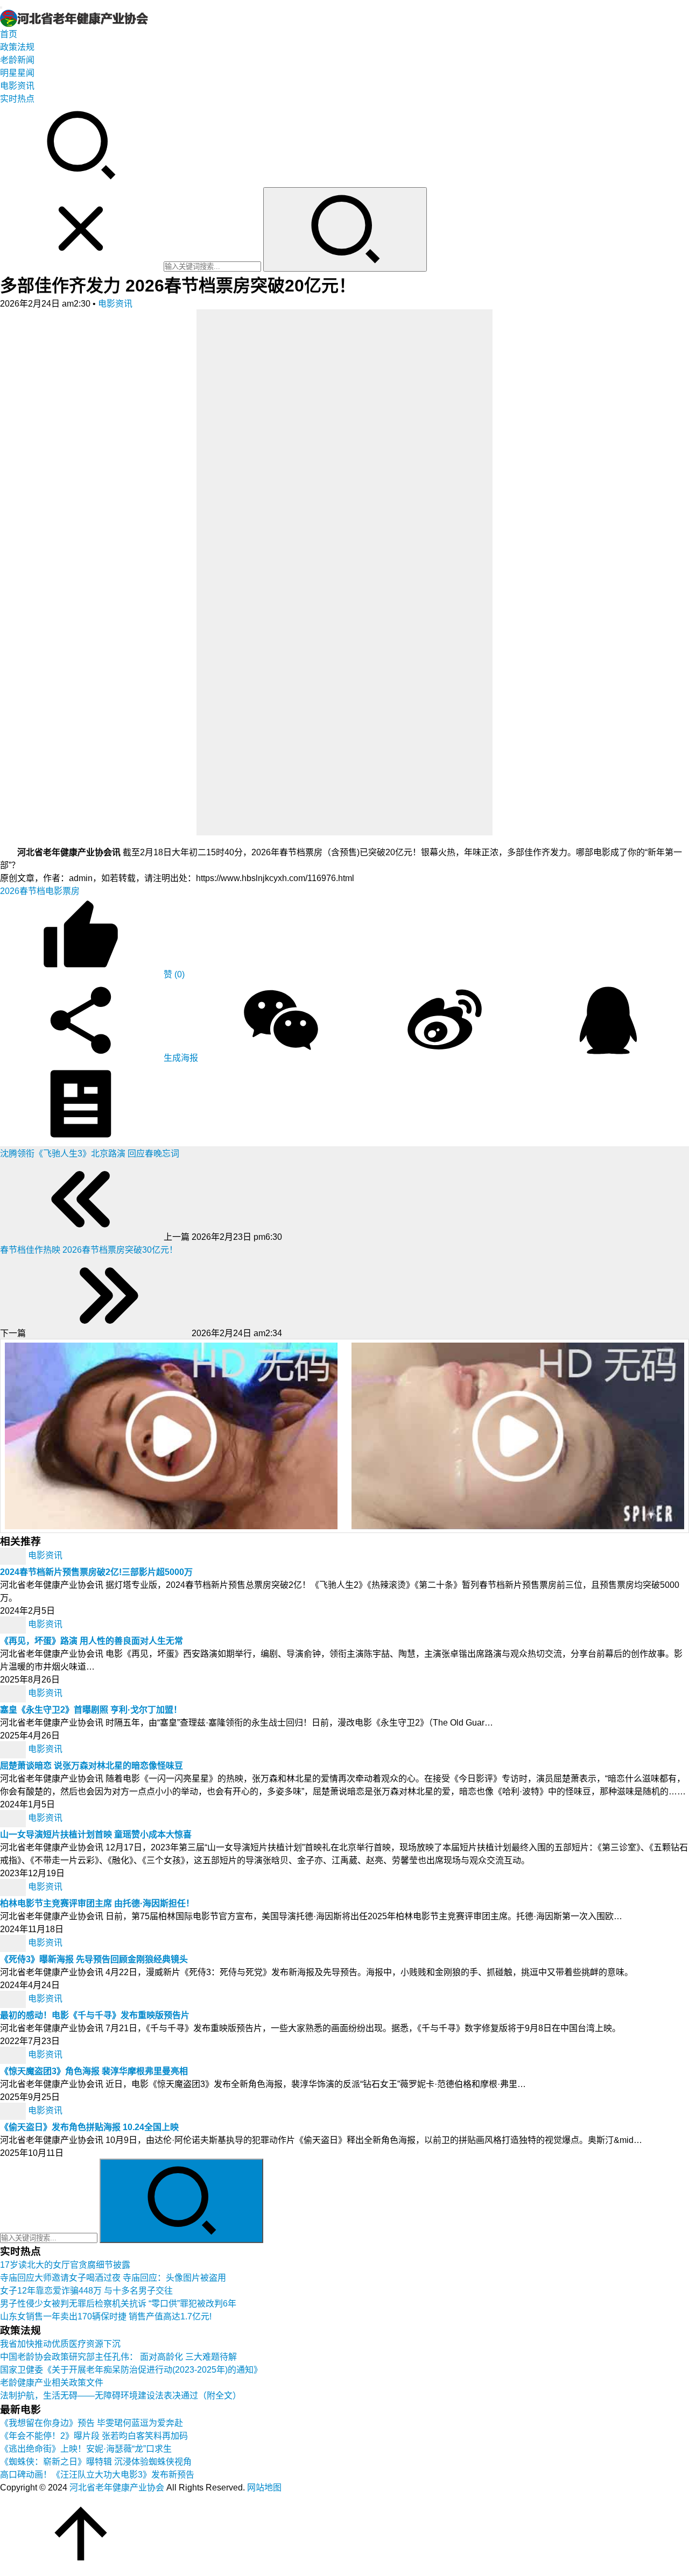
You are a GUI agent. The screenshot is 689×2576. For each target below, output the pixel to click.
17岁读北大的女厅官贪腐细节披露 (65, 2265)
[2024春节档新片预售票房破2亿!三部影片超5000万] (14, 1555)
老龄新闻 (17, 60)
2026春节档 (23, 891)
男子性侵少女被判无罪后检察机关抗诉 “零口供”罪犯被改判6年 (118, 2304)
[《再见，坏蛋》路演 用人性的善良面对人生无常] (14, 1624)
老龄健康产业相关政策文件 (52, 2383)
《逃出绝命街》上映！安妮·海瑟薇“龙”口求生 (86, 2449)
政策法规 (17, 47)
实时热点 (17, 99)
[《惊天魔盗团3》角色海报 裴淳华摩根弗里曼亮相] (14, 2055)
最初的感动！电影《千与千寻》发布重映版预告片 (95, 2015)
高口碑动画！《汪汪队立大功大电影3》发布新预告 (97, 2475)
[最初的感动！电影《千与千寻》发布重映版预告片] (14, 1999)
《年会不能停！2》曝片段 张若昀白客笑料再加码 (94, 2436)
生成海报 (180, 1058)
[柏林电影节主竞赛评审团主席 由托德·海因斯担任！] (14, 1887)
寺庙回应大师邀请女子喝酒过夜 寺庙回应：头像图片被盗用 (113, 2278)
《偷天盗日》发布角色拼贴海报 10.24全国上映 (89, 2127)
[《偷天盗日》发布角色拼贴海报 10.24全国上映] (14, 2110)
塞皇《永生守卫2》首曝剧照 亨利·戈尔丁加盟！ (91, 1710)
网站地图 (264, 2488)
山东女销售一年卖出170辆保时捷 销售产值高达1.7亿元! (106, 2316)
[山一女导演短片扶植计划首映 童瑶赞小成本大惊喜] (14, 1818)
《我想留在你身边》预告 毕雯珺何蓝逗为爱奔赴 (92, 2423)
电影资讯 (17, 86)
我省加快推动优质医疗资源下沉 (60, 2344)
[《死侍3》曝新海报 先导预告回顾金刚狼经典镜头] (14, 1943)
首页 (9, 34)
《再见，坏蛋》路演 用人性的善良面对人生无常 (92, 1641)
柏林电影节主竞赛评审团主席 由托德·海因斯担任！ (97, 1903)
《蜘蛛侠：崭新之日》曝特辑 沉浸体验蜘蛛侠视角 (96, 2462)
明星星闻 (17, 73)
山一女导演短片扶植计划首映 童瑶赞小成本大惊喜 (96, 1835)
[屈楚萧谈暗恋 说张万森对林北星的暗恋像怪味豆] (14, 1749)
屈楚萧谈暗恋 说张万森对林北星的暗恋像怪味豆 (92, 1766)
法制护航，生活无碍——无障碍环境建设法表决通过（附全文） (121, 2396)
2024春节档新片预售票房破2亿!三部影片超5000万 (96, 1572)
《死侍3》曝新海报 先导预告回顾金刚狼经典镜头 (94, 1959)
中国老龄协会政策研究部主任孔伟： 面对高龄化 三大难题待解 (118, 2357)
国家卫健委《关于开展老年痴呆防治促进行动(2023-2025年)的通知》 (131, 2370)
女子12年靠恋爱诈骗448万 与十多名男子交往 (86, 2291)
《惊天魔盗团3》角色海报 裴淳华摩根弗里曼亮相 (94, 2071)
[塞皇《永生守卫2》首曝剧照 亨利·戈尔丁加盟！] (14, 1693)
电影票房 (62, 891)
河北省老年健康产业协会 (117, 2488)
